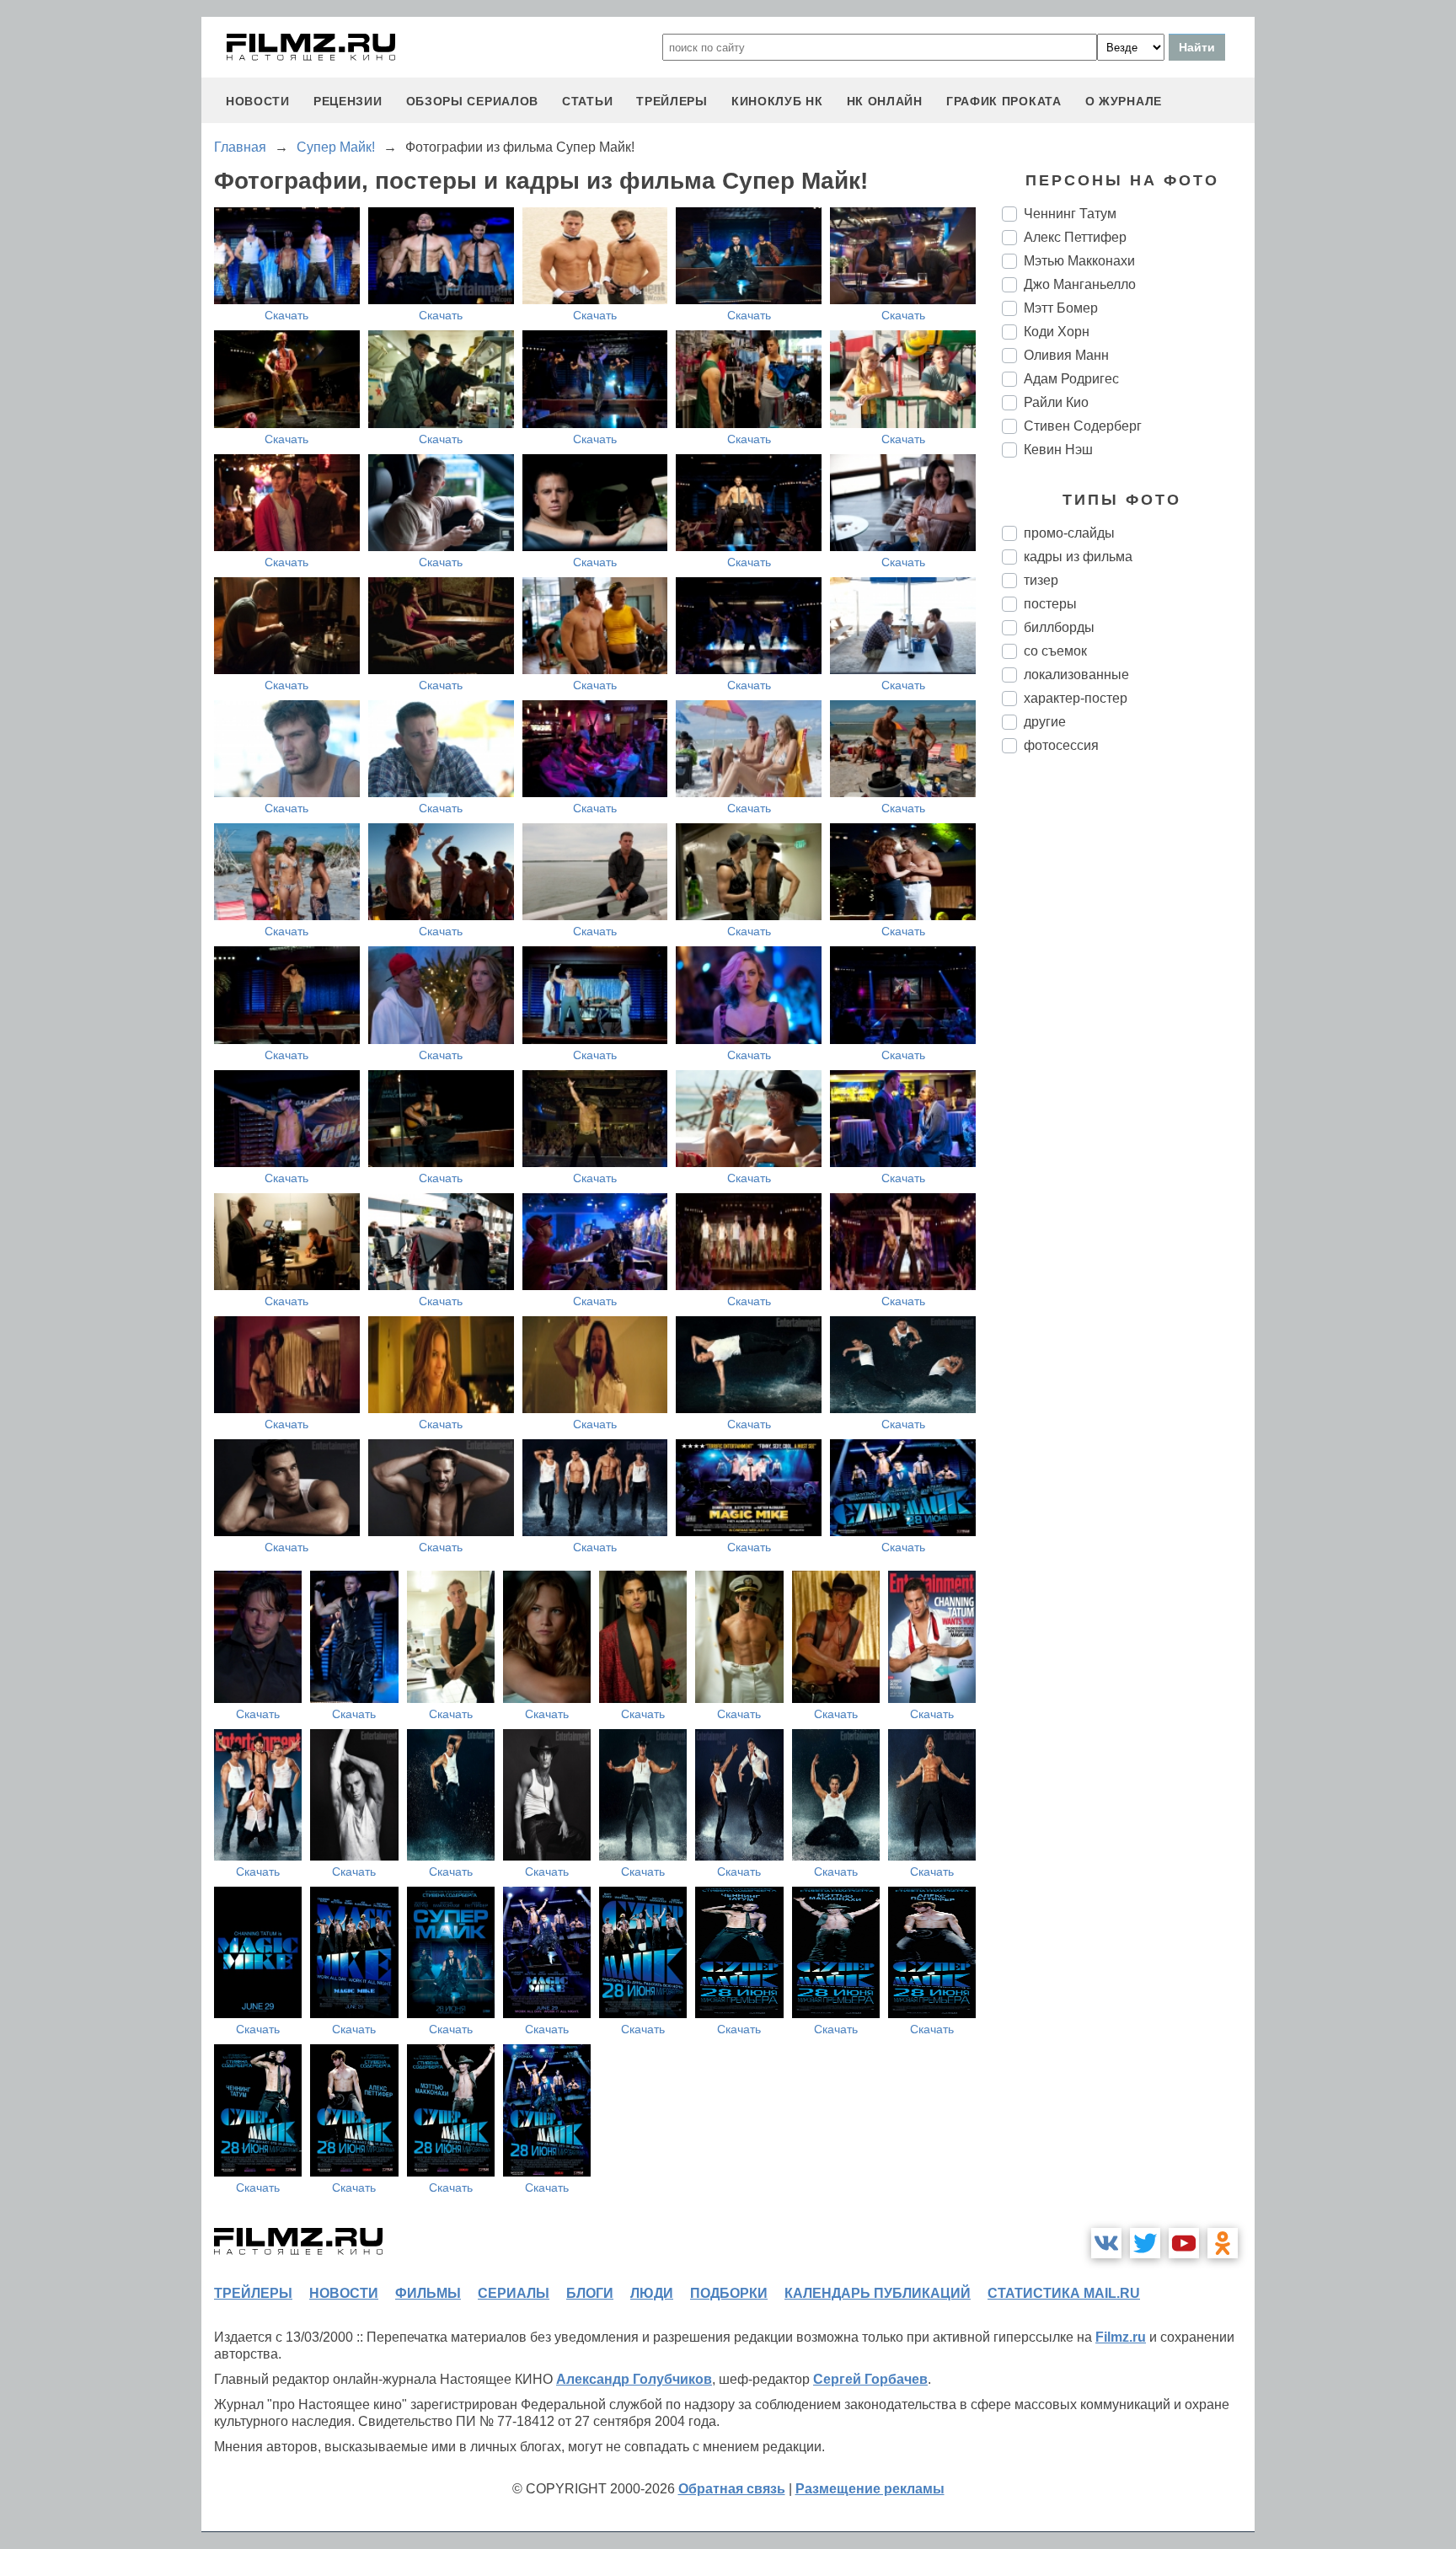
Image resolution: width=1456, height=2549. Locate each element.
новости (258, 101)
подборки (729, 2293)
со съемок (1055, 651)
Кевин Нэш (1058, 450)
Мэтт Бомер (1061, 308)
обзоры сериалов (473, 101)
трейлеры (672, 101)
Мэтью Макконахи (1079, 261)
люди (652, 2293)
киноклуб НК (777, 101)
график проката (1004, 101)
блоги (590, 2293)
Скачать (286, 315)
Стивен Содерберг (1083, 426)
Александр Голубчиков (634, 2379)
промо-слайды (1069, 533)
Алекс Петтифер (1075, 237)
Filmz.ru (1121, 2337)
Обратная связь (732, 2489)
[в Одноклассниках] (1223, 2243)
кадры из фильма (1078, 557)
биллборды (1059, 627)
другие (1045, 722)
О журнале (1124, 101)
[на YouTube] (1184, 2243)
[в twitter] (1145, 2243)
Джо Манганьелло (1080, 284)
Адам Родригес (1071, 379)
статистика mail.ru (1064, 2293)
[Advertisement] (1128, 1048)
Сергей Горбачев (870, 2379)
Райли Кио (1056, 402)
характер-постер (1076, 698)
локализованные (1076, 675)
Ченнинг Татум (1070, 214)
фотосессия (1061, 745)
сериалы (514, 2293)
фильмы (428, 2293)
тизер (1041, 580)
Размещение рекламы (870, 2489)
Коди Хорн (1057, 332)
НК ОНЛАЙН (885, 101)
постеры (1050, 604)
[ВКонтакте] (1106, 2243)
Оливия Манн (1066, 355)
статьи (587, 101)
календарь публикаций (878, 2293)
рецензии (348, 101)
